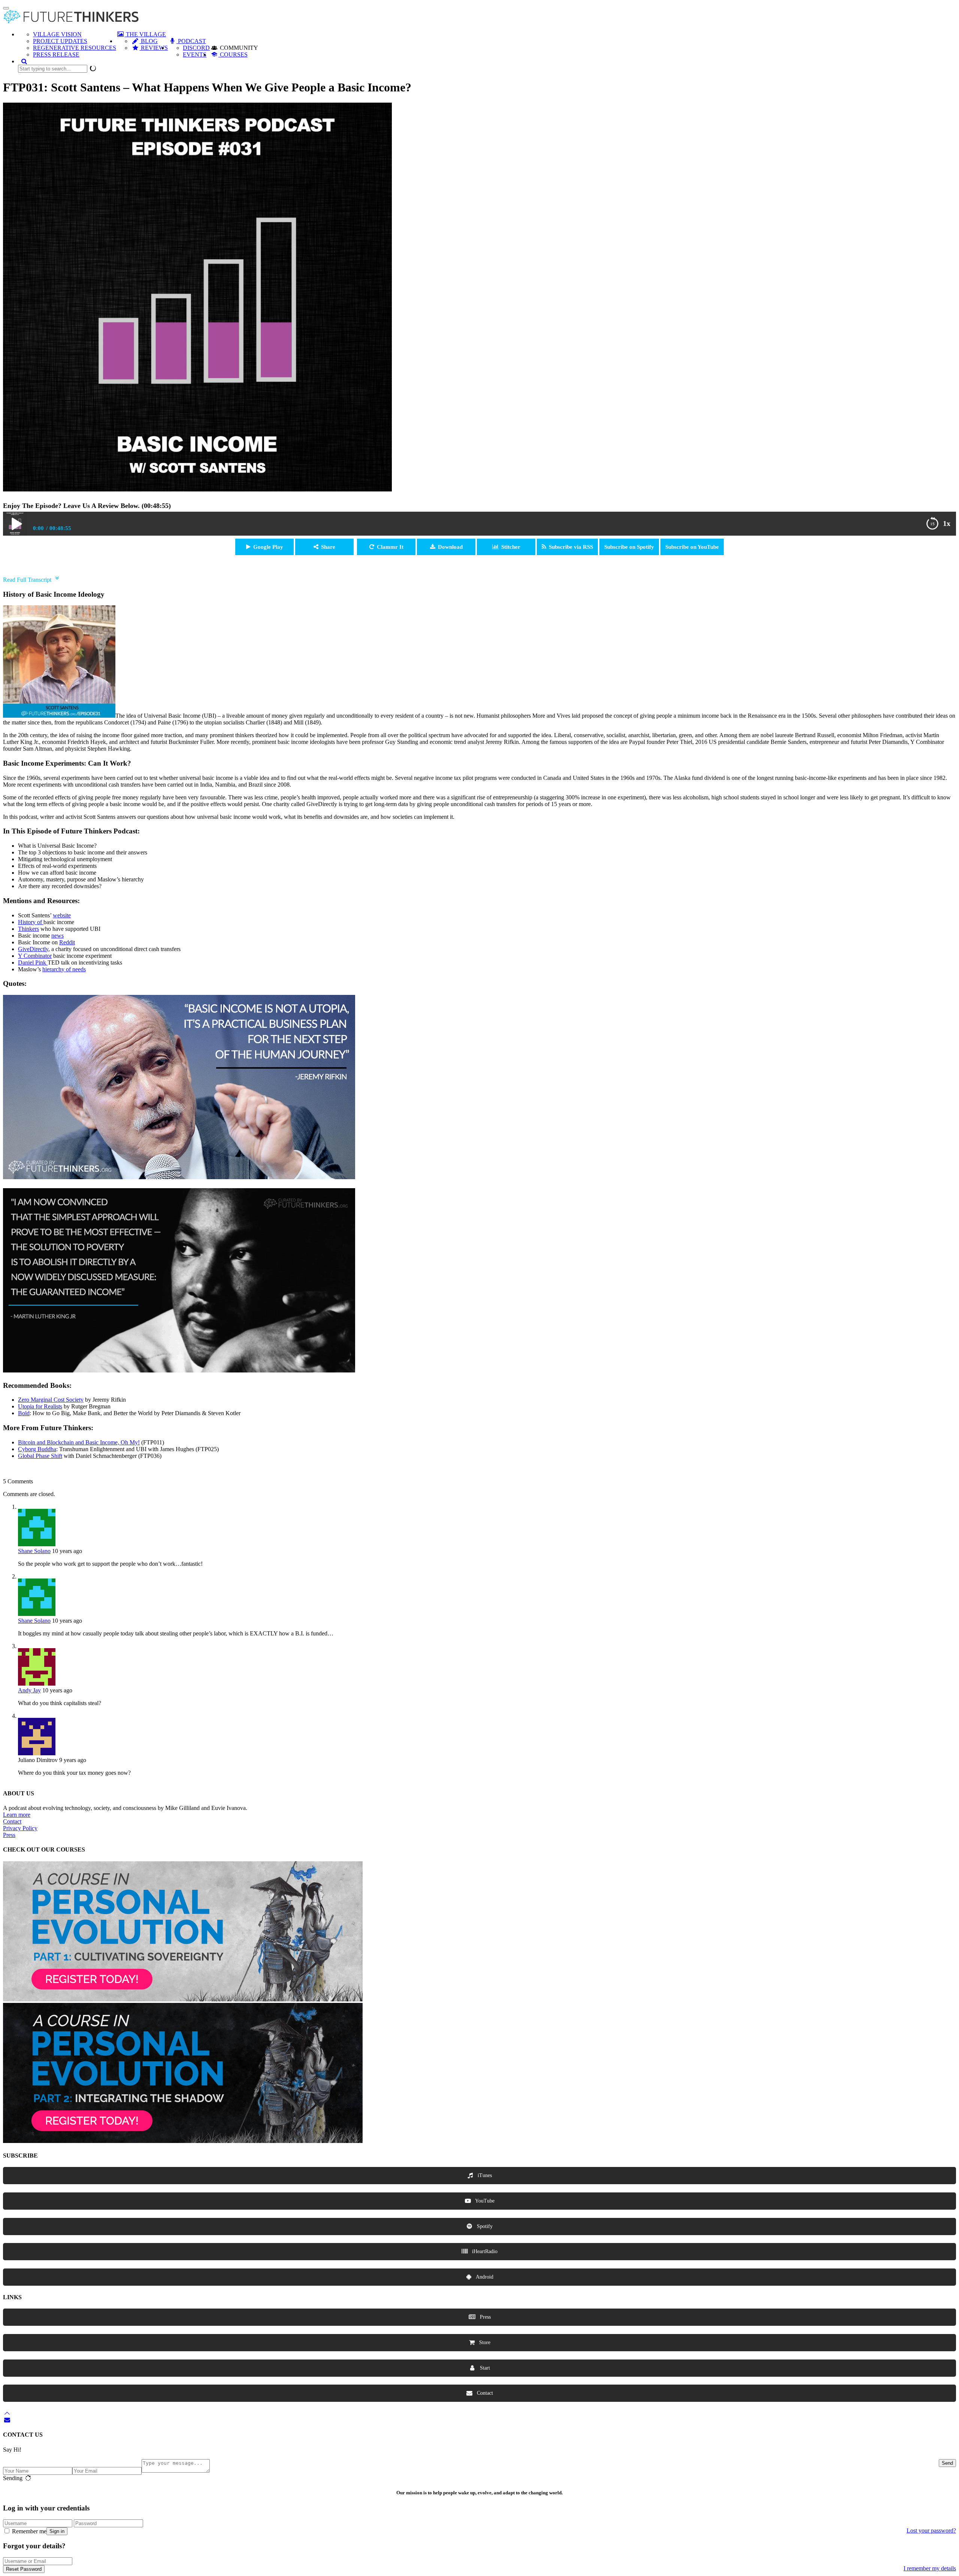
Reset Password (24, 2569)
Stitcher (511, 547)
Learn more (17, 1815)
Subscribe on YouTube (692, 547)
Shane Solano (34, 1551)
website (62, 915)
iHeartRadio (484, 2251)
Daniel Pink (33, 962)
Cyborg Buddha (37, 1449)
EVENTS (195, 55)
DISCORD (196, 48)
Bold (24, 1413)
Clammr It (390, 547)
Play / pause (15, 524)
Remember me (28, 2531)
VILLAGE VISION (57, 34)
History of (31, 922)
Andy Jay (29, 1690)
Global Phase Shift (40, 1456)
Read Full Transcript (27, 580)
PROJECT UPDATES (60, 41)
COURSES (233, 55)
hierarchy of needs (64, 969)
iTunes (484, 2175)
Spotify (484, 2226)
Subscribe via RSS (571, 547)
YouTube (484, 2201)
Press (9, 1835)
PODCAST (191, 41)
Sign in (57, 2531)
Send (947, 2463)
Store (484, 2342)
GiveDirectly (33, 949)
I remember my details (930, 2568)
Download (450, 547)
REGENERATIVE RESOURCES (75, 48)
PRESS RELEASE (56, 55)
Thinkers (28, 929)
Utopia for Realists (40, 1406)
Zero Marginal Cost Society (51, 1400)
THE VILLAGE (145, 34)
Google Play (268, 547)
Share (328, 547)
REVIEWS (154, 48)
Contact (12, 1821)
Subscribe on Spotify (629, 547)
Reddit (67, 942)
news (58, 936)
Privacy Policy (20, 1828)
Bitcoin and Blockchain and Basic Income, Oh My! (79, 1442)
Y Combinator (35, 956)
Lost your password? (931, 2530)
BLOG (149, 41)
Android (484, 2277)
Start (484, 2368)
